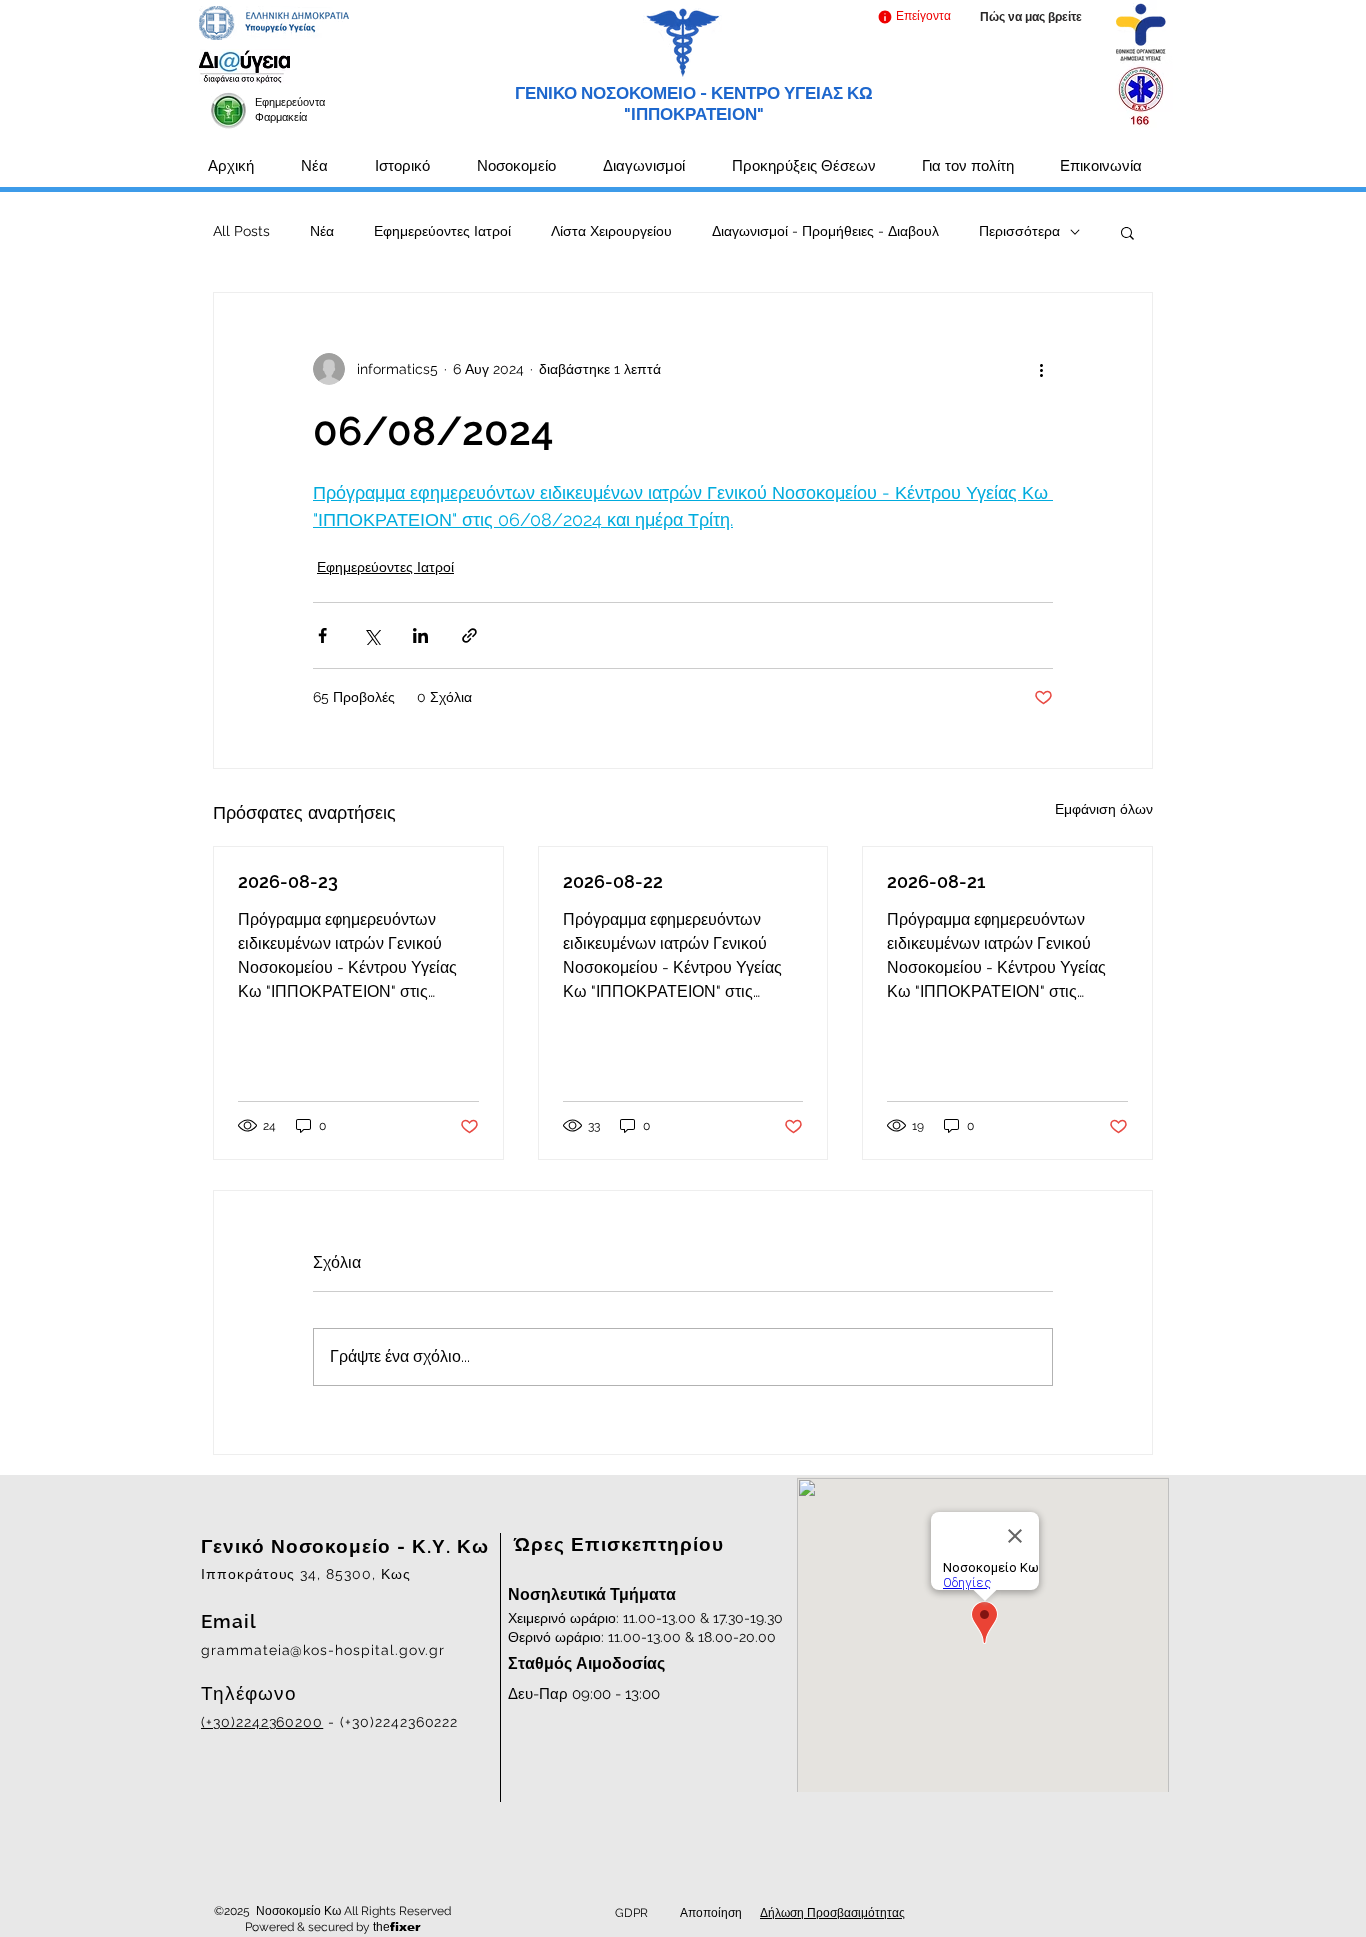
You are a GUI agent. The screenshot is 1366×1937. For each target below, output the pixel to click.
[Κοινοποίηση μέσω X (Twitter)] (371, 635)
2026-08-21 (936, 881)
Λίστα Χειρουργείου (611, 231)
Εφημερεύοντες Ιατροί (442, 231)
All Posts (241, 231)
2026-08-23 (288, 881)
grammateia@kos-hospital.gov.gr (323, 1650)
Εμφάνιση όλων (1104, 809)
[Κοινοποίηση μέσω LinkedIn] (420, 635)
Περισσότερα (1019, 231)
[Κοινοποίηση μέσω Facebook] (322, 635)
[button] (913, 16)
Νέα (322, 231)
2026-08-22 (613, 881)
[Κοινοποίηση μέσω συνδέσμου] (469, 635)
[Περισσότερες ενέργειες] (1041, 369)
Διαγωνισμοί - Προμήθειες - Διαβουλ (825, 231)
